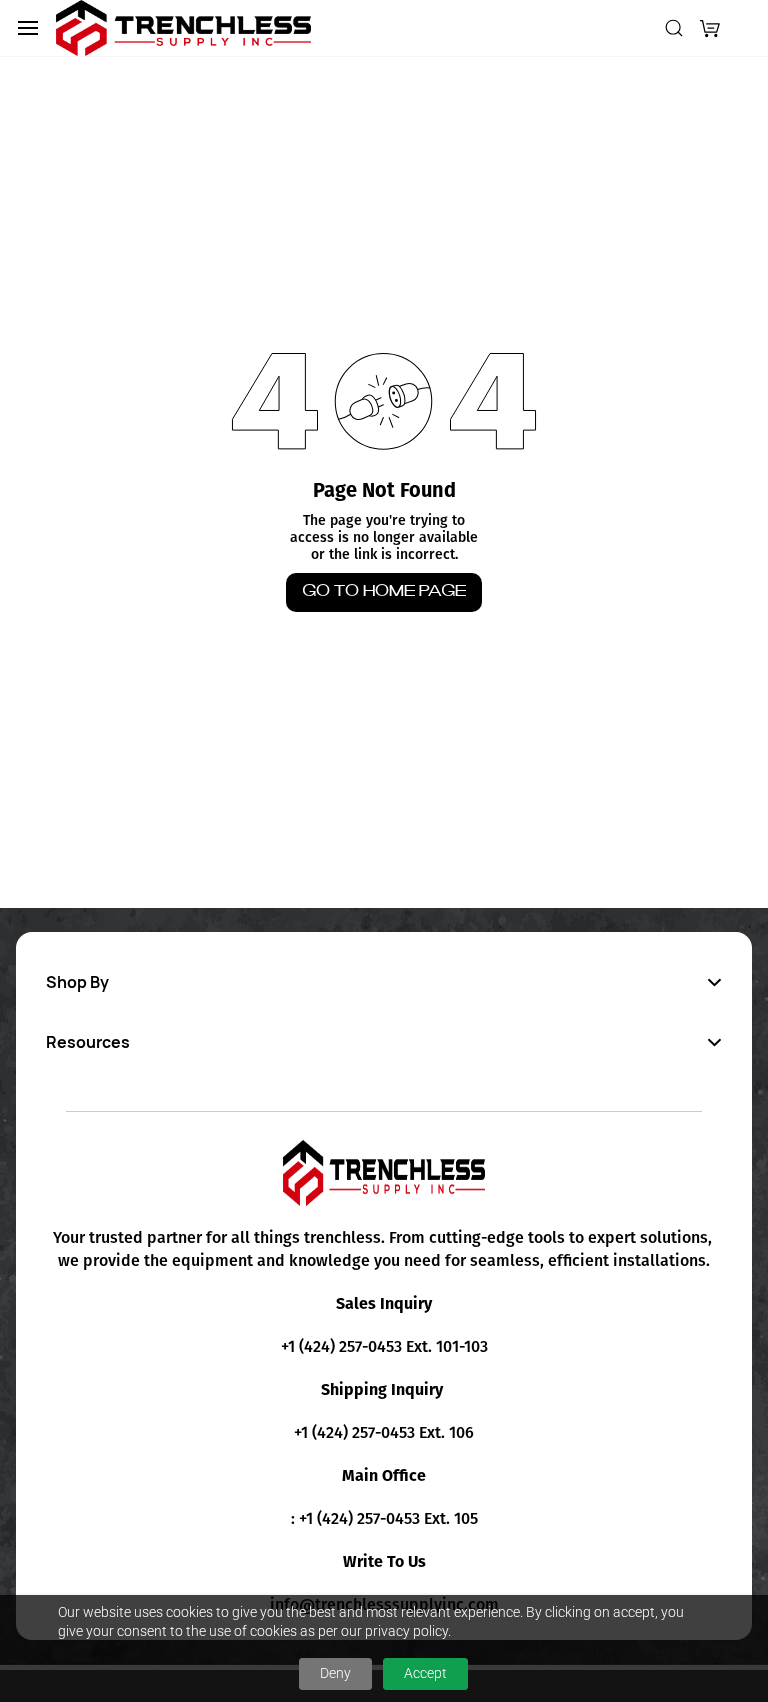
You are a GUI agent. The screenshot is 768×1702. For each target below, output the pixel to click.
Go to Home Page (384, 591)
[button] (710, 28)
